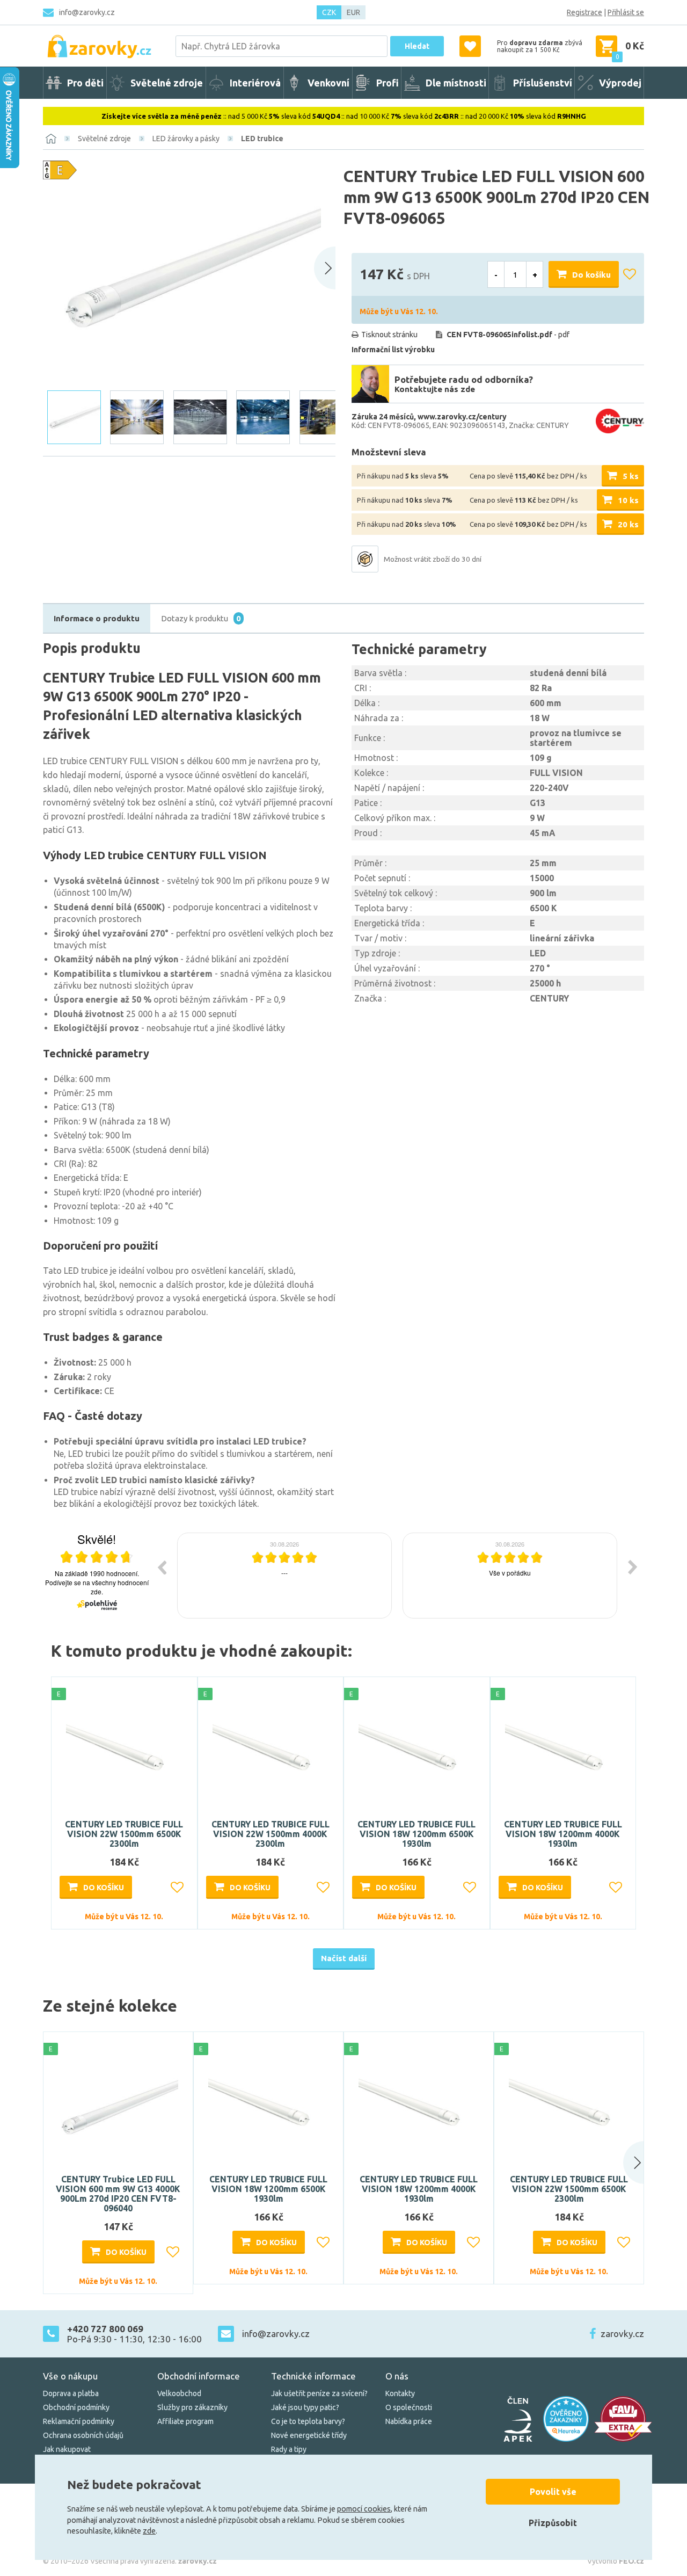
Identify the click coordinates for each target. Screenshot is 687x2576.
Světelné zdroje (104, 139)
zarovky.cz (622, 2334)
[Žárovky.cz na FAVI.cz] (623, 2419)
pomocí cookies (364, 2509)
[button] (623, 2163)
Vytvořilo (616, 2561)
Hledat (417, 46)
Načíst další (344, 1958)
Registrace (584, 12)
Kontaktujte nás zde (435, 389)
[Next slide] (325, 268)
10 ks (628, 500)
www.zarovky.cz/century (462, 417)
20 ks (628, 524)
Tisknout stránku (389, 335)
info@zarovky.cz (87, 12)
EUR (353, 12)
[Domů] (51, 139)
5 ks (631, 476)
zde (149, 2531)
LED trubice (262, 139)
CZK (329, 12)
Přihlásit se (626, 12)
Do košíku (591, 275)
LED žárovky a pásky (186, 139)
